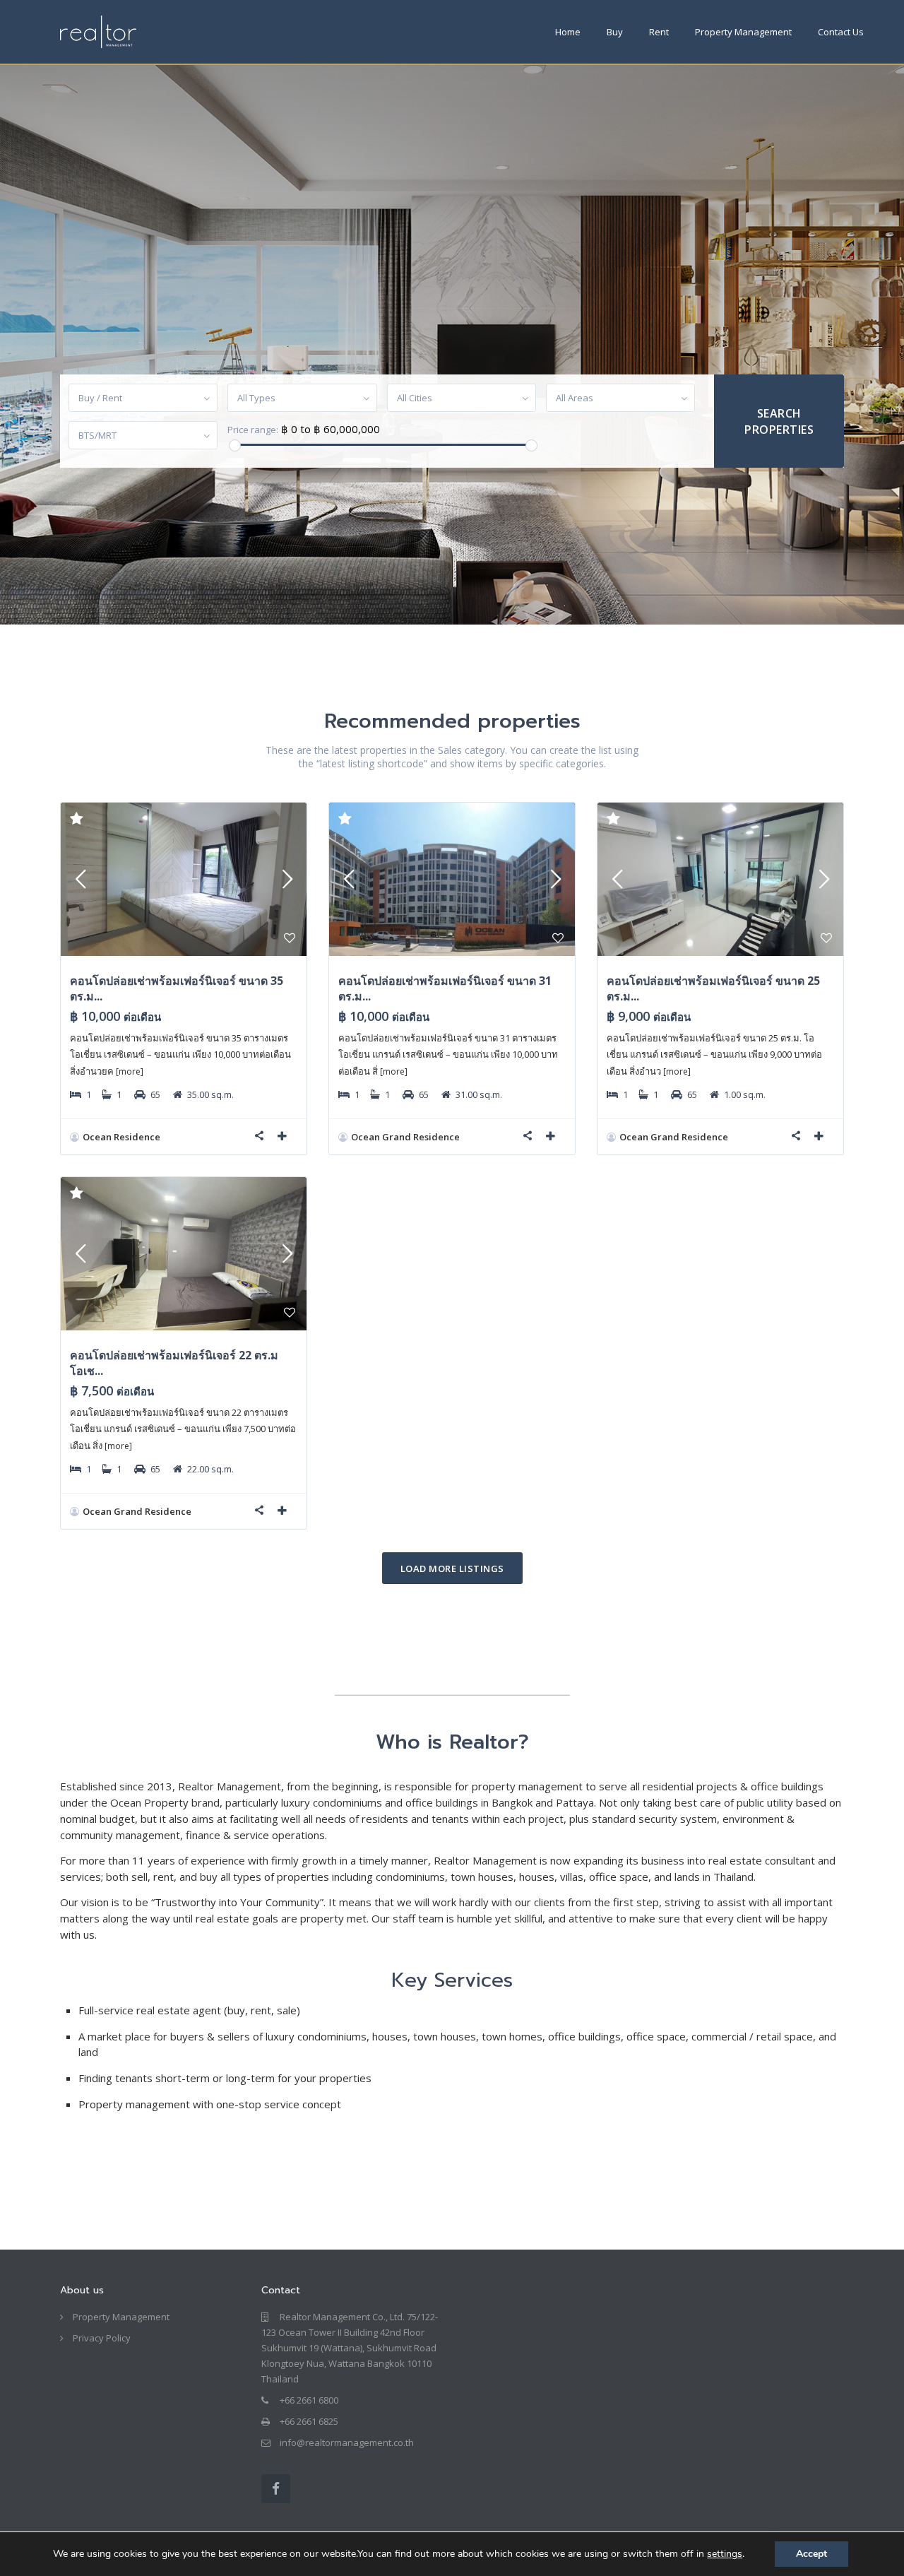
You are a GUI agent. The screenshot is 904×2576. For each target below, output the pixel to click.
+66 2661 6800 (309, 2400)
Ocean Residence (121, 1137)
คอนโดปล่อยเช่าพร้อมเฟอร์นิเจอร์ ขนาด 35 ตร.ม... (177, 988)
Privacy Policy (102, 2338)
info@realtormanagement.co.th (347, 2442)
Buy (615, 32)
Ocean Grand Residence (405, 1137)
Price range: (253, 430)
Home (568, 32)
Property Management (743, 32)
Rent (659, 32)
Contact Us (841, 32)
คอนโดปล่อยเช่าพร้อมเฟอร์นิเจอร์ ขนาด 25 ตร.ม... (713, 988)
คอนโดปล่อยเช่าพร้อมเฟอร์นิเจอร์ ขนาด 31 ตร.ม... (445, 988)
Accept (811, 2554)
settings (725, 2554)
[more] (130, 1071)
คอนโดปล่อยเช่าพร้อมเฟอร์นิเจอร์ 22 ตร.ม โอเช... (174, 1363)
